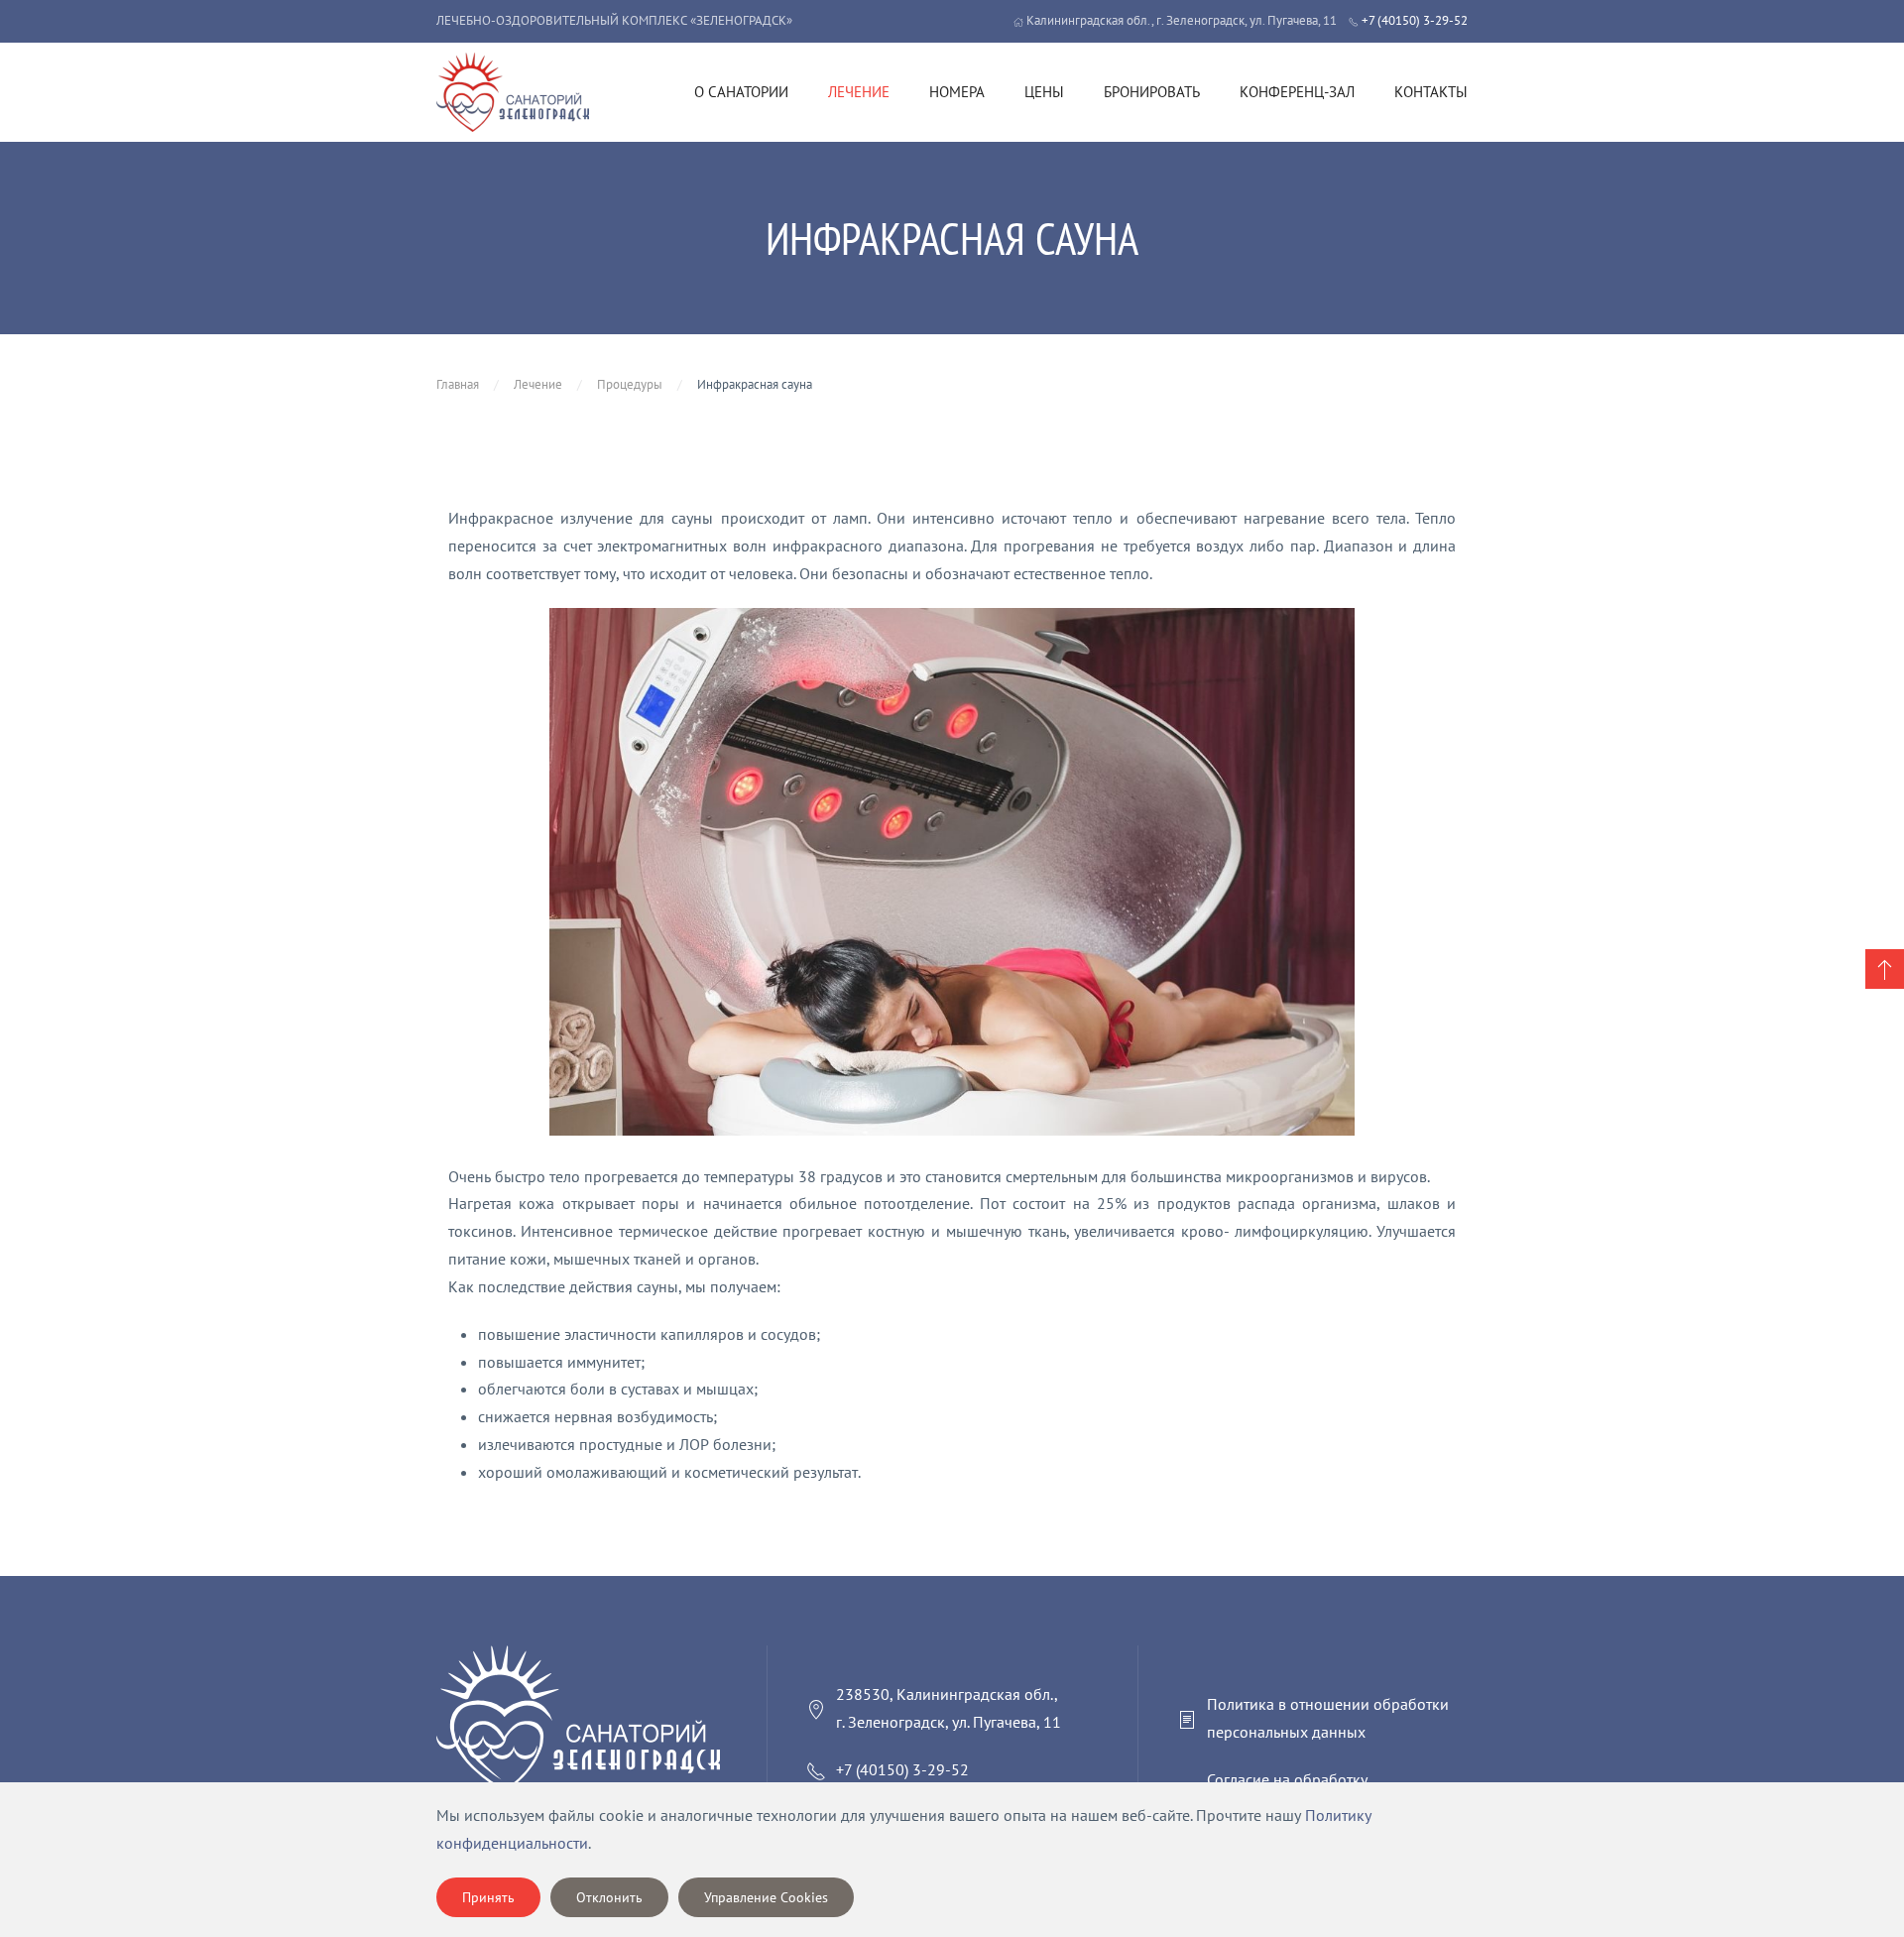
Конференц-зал (1297, 92)
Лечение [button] (859, 92)
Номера (957, 92)
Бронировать (1152, 92)
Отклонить (609, 1897)
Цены (1044, 92)
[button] (1885, 969)
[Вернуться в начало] (513, 92)
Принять (488, 1897)
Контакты (1431, 92)
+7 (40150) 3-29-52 (1413, 20)
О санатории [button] (741, 92)
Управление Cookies (766, 1897)
